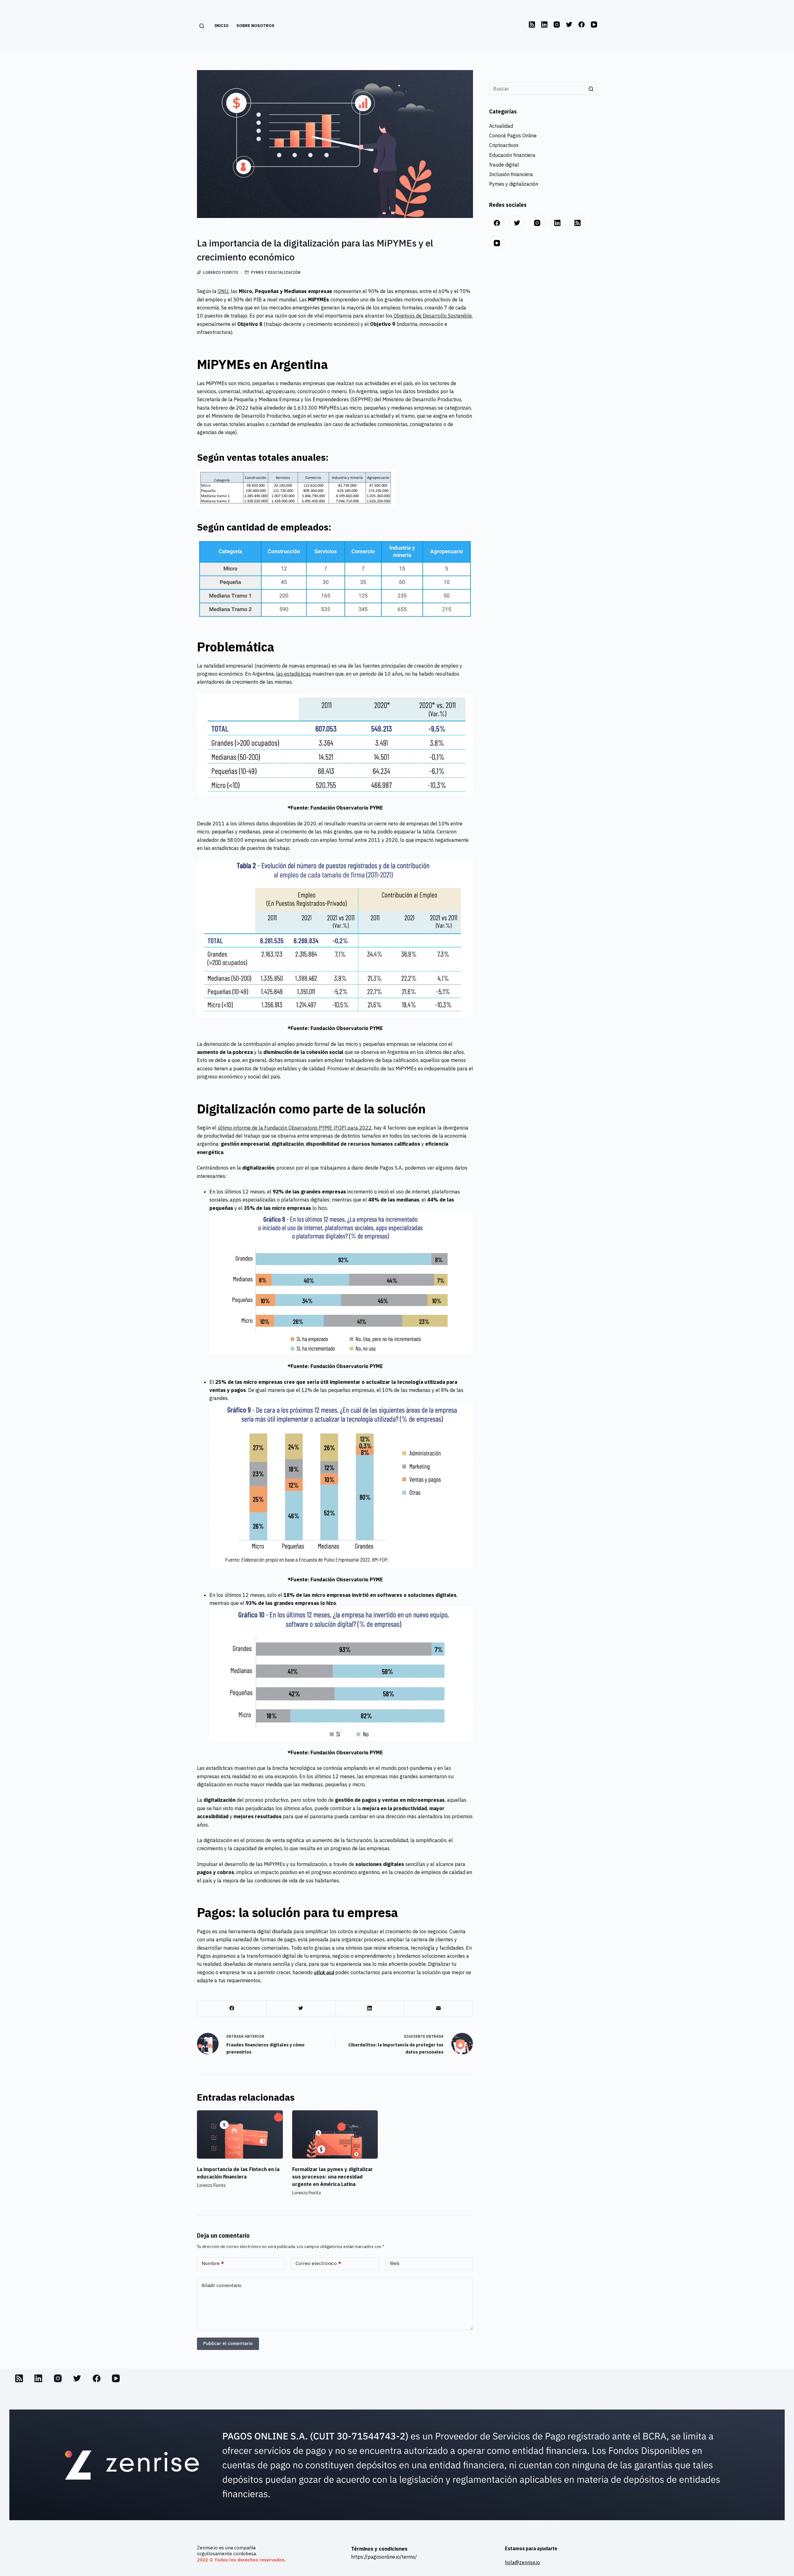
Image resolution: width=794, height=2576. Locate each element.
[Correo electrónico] (438, 2008)
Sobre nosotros (255, 26)
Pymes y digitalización (276, 272)
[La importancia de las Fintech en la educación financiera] (240, 2134)
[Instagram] (557, 24)
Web (395, 2263)
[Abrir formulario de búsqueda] (201, 26)
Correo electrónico (318, 2263)
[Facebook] (582, 24)
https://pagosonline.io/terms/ (384, 2557)
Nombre (213, 2263)
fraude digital (504, 165)
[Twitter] (569, 24)
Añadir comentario (222, 2285)
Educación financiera (512, 155)
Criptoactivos (504, 145)
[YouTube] (594, 24)
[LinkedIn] (544, 24)
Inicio (221, 26)
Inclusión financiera (511, 174)
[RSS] (532, 24)
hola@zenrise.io (522, 2562)
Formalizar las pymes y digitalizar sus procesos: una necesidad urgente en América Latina (332, 2177)
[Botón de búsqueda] (591, 89)
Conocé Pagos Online (513, 135)
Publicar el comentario (228, 2343)
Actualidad (501, 126)
